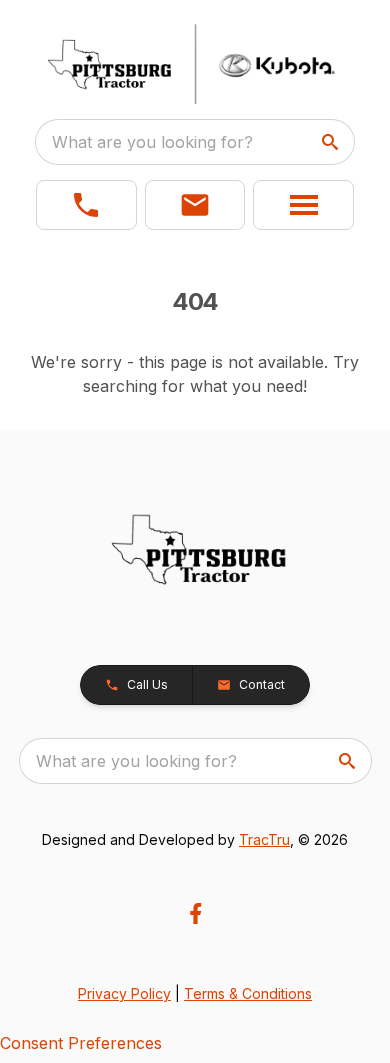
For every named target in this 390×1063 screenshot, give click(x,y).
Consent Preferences (81, 1043)
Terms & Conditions (248, 993)
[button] (86, 205)
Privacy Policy (124, 993)
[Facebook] (195, 913)
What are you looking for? (152, 142)
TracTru (264, 839)
